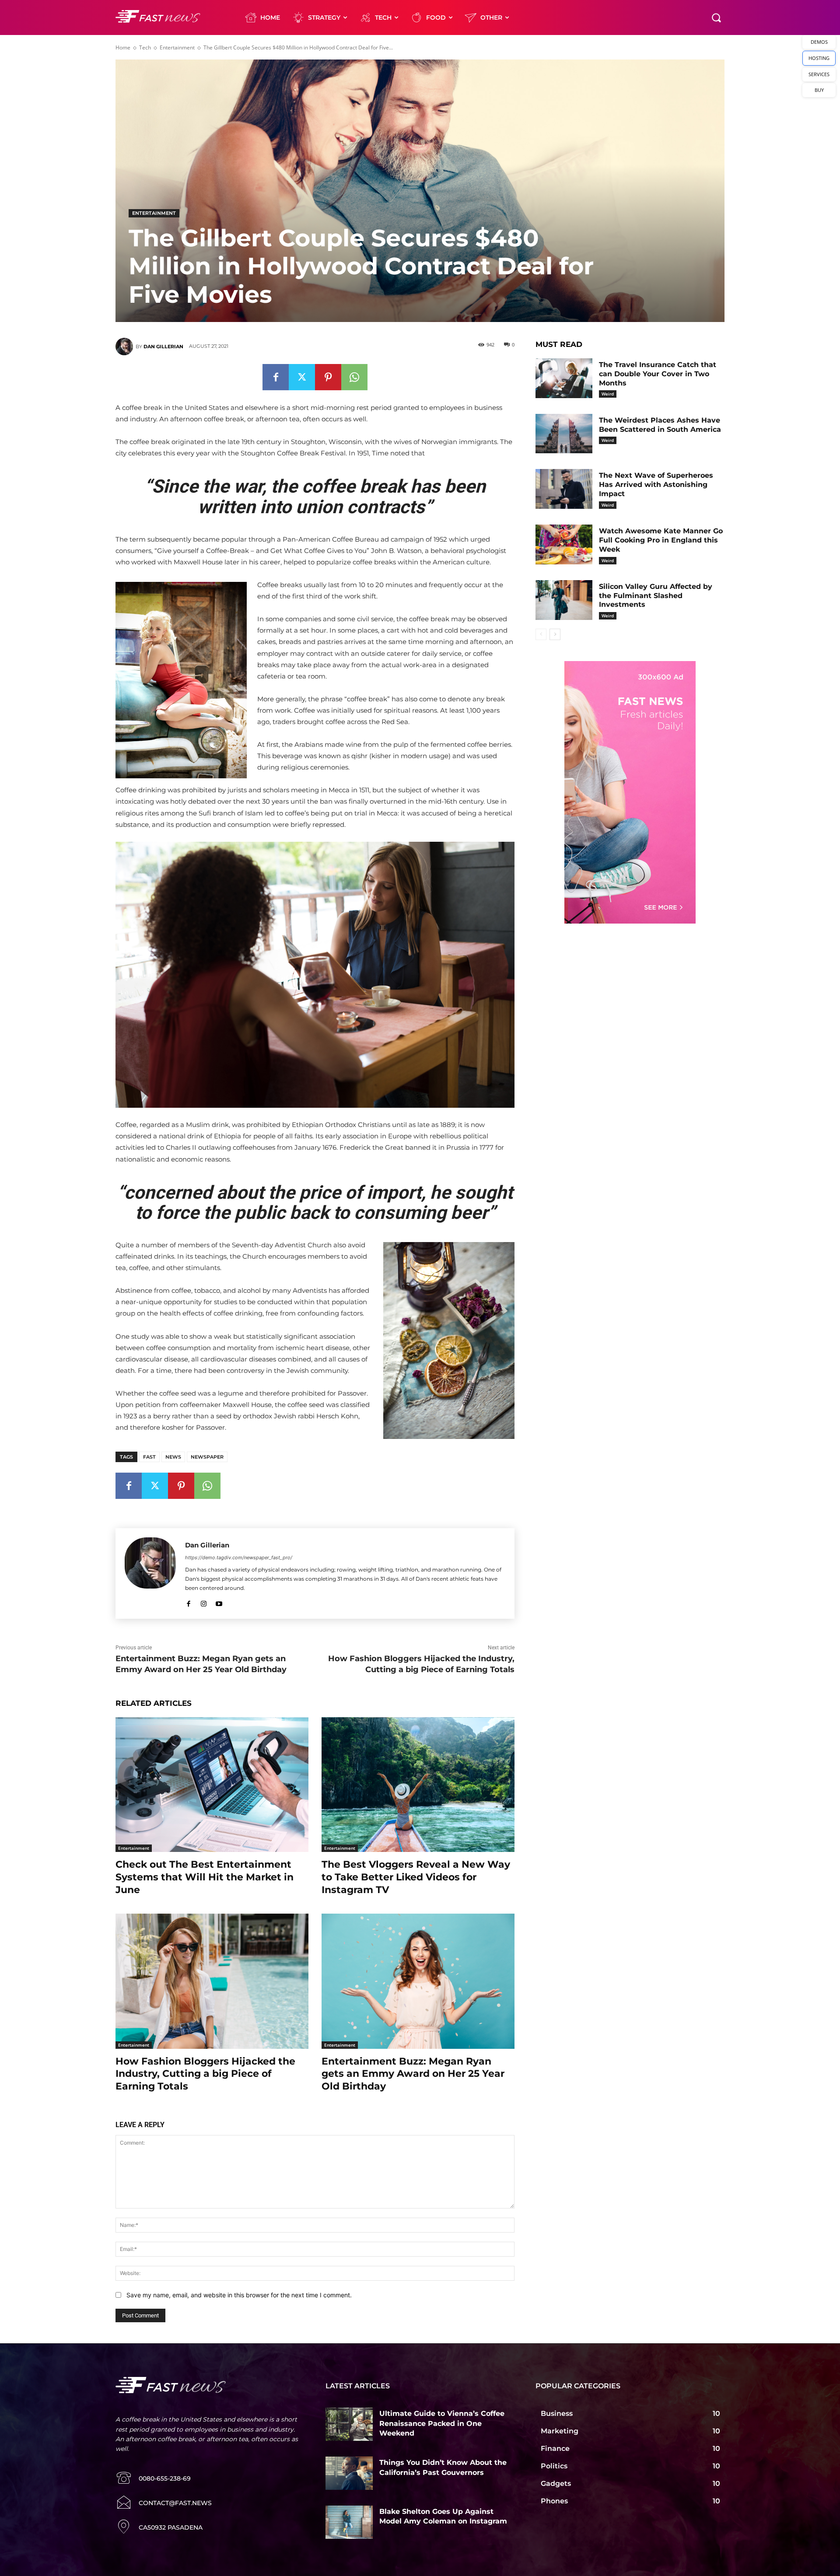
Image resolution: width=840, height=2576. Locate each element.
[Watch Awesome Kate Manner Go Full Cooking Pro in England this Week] (564, 544)
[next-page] (555, 634)
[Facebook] (276, 377)
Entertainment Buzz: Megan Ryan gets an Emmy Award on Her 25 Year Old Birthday (413, 2074)
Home (123, 47)
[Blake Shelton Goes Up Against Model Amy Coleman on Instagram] (349, 2522)
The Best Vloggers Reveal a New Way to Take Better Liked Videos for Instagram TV (416, 1877)
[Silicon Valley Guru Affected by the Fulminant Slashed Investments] (564, 600)
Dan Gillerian (163, 346)
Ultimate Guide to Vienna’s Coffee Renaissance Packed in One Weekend (442, 2423)
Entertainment (177, 47)
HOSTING (819, 58)
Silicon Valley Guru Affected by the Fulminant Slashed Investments (656, 596)
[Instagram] (204, 1602)
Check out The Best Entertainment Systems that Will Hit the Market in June (205, 1877)
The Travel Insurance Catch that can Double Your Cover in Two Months (658, 374)
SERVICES (819, 74)
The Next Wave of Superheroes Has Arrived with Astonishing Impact (656, 485)
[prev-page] (541, 634)
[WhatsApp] (354, 377)
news (173, 1457)
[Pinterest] (328, 377)
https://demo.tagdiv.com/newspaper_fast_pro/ (239, 1557)
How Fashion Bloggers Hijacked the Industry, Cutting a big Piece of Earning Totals (205, 2074)
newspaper (207, 1457)
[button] (716, 17)
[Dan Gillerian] (126, 346)
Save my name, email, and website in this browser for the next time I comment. (239, 2295)
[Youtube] (219, 1602)
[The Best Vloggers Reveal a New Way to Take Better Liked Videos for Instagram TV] (418, 1785)
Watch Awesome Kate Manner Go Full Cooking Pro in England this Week (661, 540)
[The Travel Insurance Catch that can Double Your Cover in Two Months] (564, 378)
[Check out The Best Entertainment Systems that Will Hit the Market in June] (212, 1785)
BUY (819, 90)
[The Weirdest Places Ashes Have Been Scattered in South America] (564, 434)
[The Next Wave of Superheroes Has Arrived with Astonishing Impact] (564, 489)
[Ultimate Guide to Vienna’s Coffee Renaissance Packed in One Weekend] (349, 2424)
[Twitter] (302, 377)
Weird (608, 394)
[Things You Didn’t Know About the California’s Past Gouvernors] (349, 2473)
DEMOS (819, 42)
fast (149, 1457)
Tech (145, 47)
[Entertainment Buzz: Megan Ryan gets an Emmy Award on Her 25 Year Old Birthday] (418, 1981)
